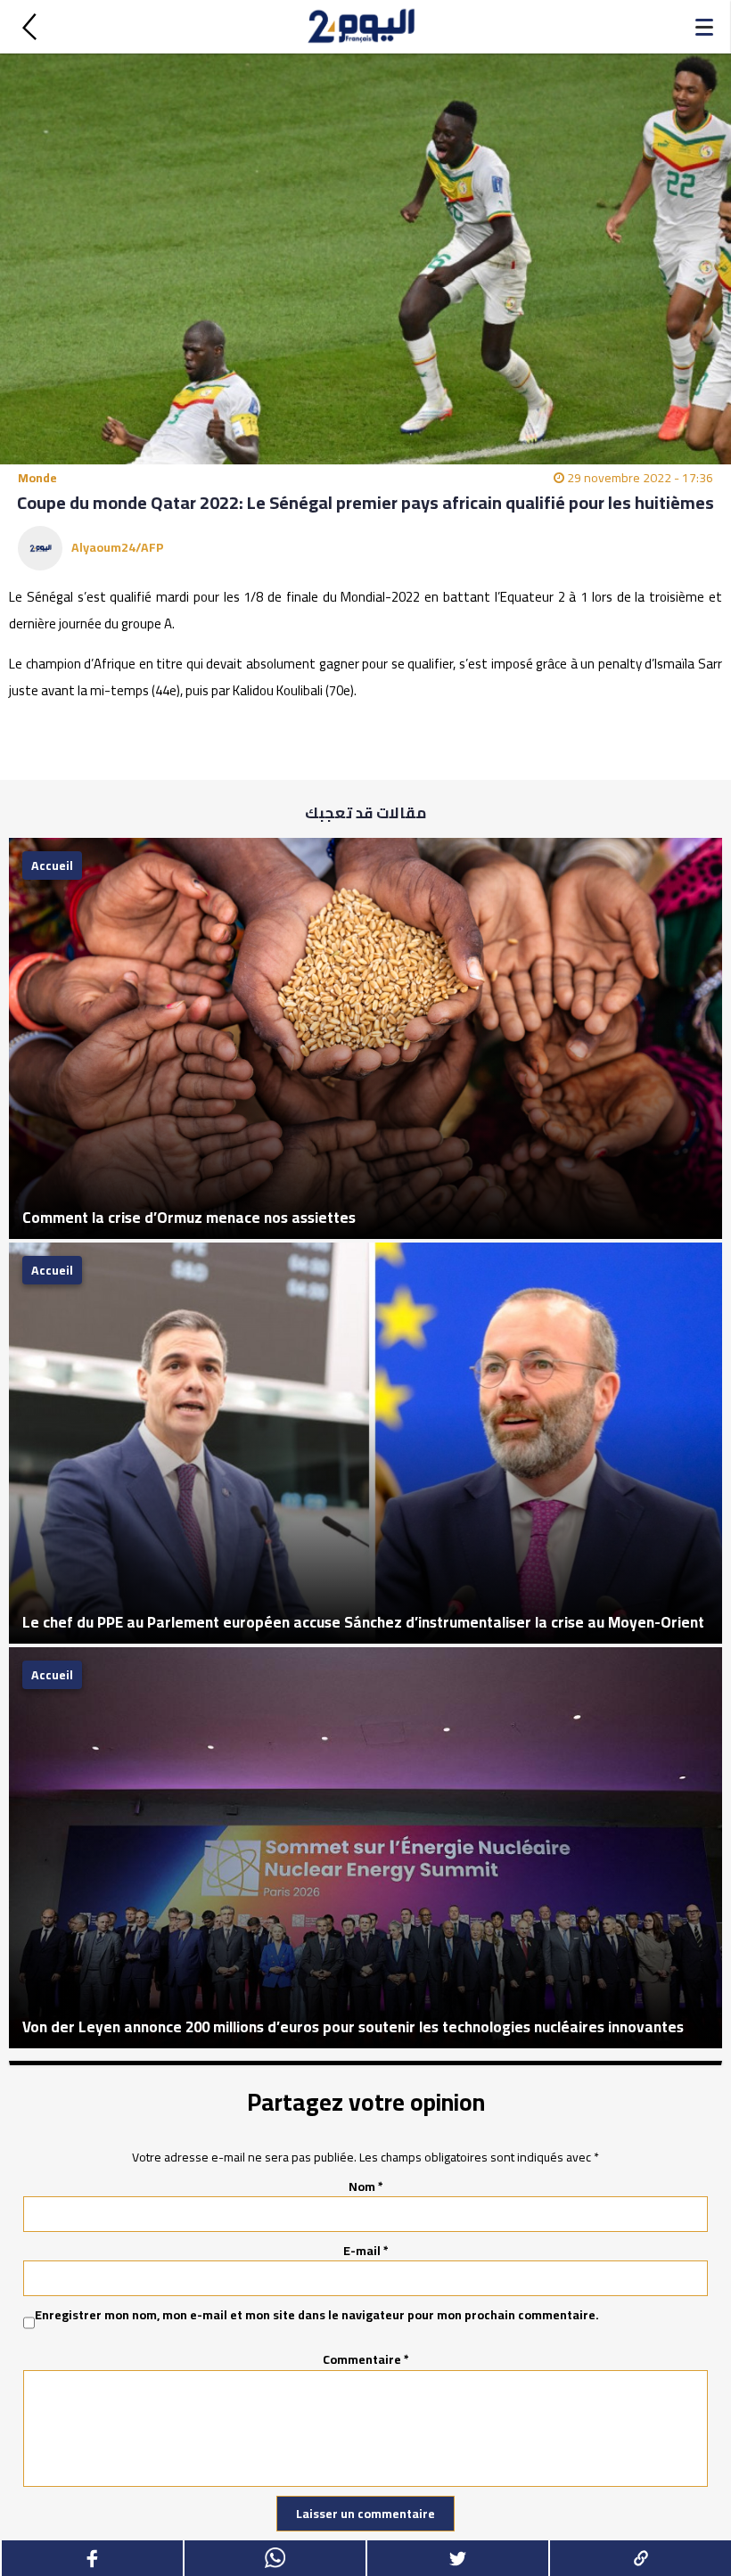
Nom (366, 2186)
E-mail (366, 2251)
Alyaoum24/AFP (118, 547)
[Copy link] (640, 2558)
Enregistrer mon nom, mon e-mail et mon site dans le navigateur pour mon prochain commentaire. (317, 2316)
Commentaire (366, 2359)
